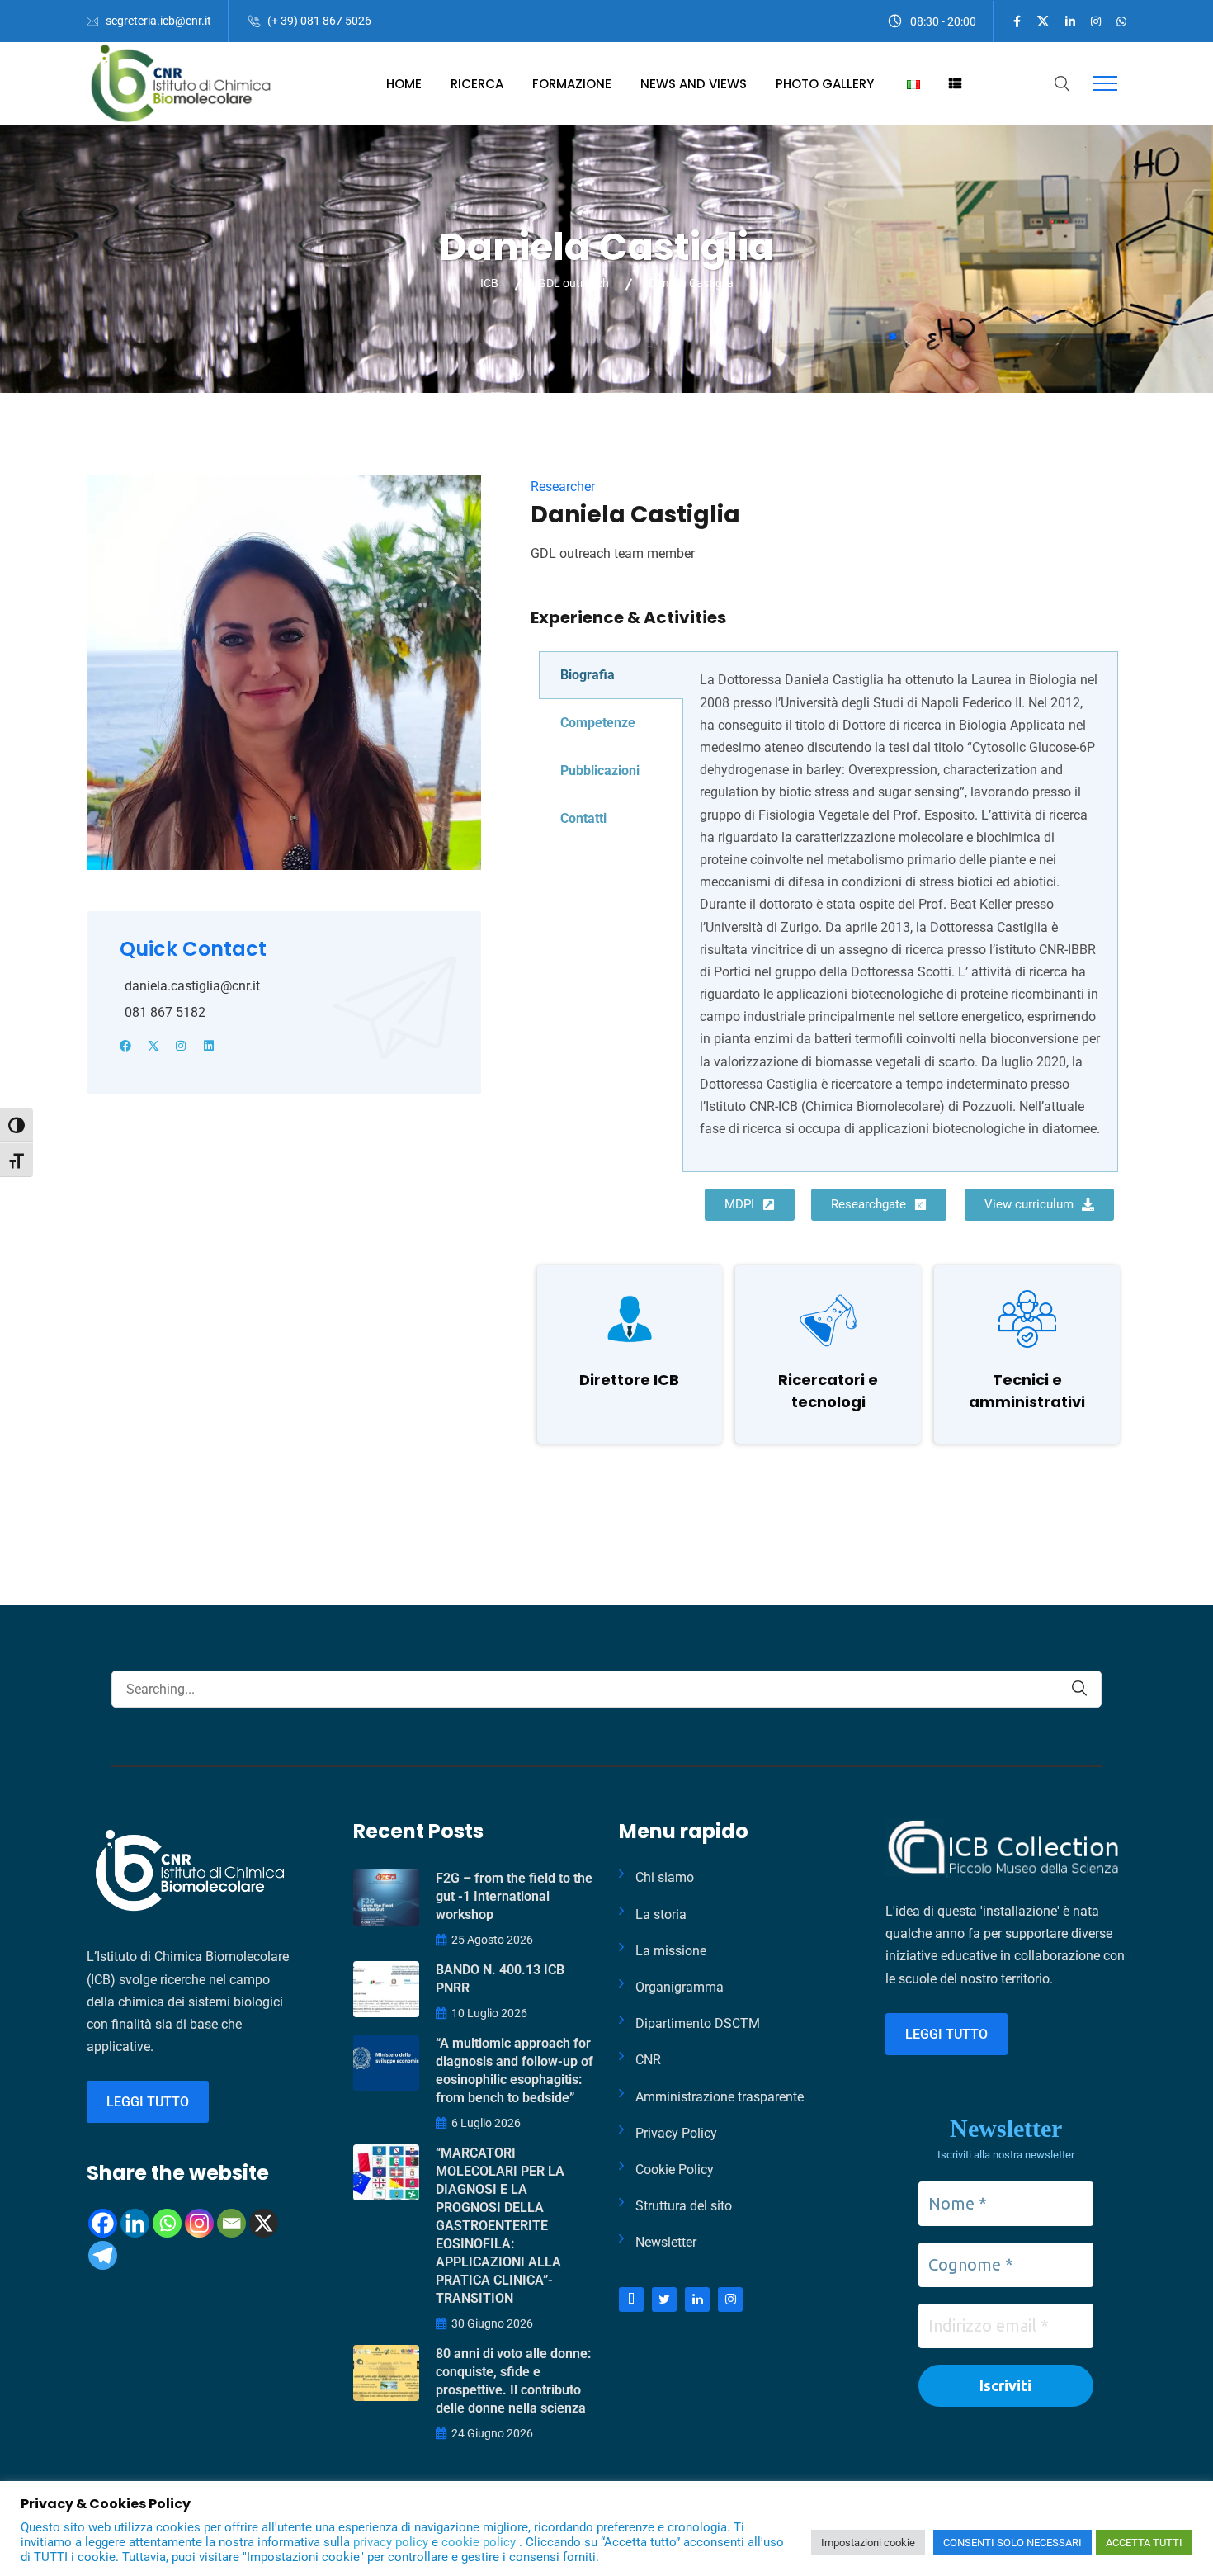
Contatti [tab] (583, 818)
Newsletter (666, 2242)
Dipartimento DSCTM (698, 2023)
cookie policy (480, 2542)
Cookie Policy (675, 2170)
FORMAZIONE (572, 84)
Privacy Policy (676, 2133)
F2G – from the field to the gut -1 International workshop (514, 1896)
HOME (404, 84)
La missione (671, 1951)
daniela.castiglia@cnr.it (192, 986)
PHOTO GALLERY (825, 84)
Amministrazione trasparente (720, 2097)
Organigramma (680, 1987)
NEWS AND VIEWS (694, 84)
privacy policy (392, 2542)
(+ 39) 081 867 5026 (319, 21)
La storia (661, 1914)
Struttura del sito (684, 2206)
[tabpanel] (900, 912)
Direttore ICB (629, 1380)
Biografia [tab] (588, 675)
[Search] (1079, 1688)
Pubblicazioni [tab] (600, 770)
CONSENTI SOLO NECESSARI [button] (1012, 2543)
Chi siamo (665, 1877)
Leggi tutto (148, 2102)
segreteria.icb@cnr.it (158, 21)
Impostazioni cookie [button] (868, 2543)
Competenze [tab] (598, 723)
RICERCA (477, 84)
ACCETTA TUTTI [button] (1144, 2543)
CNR (648, 2060)
